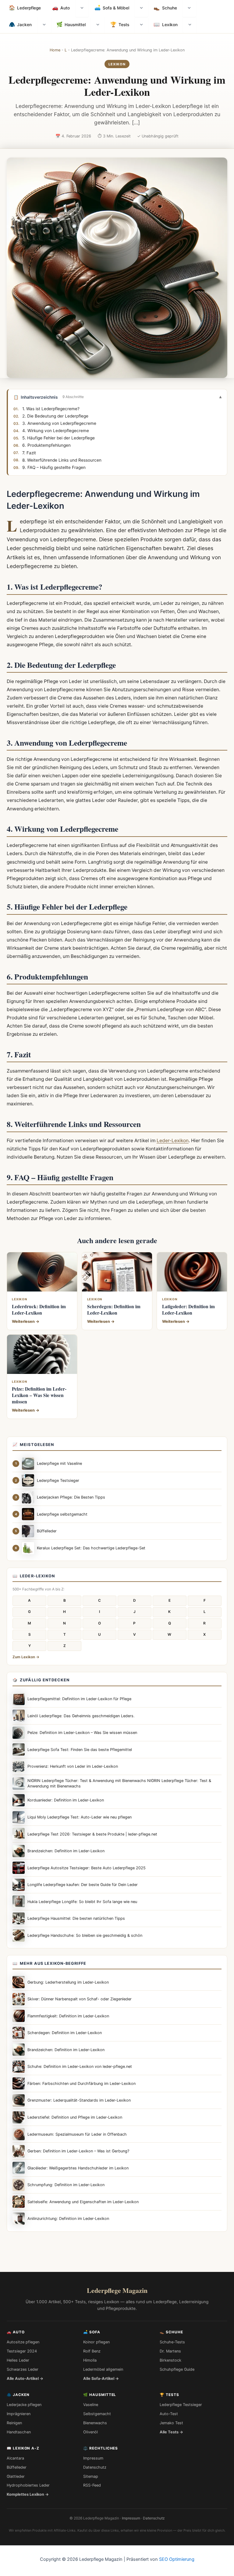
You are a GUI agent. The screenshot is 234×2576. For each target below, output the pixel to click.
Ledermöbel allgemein (103, 2369)
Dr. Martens (170, 2351)
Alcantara (15, 2458)
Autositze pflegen (23, 2342)
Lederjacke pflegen (24, 2405)
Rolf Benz (92, 2351)
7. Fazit (29, 452)
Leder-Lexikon (173, 1141)
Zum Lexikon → (26, 1657)
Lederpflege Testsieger (181, 2405)
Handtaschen (19, 2432)
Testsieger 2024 (22, 2351)
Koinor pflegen (96, 2342)
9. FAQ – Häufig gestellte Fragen (54, 467)
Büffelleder (17, 2467)
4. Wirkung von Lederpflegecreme (56, 431)
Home (55, 50)
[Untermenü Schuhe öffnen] (189, 9)
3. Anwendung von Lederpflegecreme (59, 423)
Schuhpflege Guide (177, 2369)
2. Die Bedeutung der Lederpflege (55, 416)
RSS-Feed (92, 2485)
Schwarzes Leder (23, 2369)
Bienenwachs (95, 2423)
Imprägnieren (19, 2414)
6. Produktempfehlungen (46, 445)
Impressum (93, 2458)
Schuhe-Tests (172, 2342)
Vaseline (91, 2405)
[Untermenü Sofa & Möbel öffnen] (141, 9)
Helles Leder (18, 2360)
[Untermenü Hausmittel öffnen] (98, 25)
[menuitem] (25, 9)
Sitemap (91, 2476)
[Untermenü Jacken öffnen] (44, 25)
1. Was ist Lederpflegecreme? (51, 409)
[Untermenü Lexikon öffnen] (190, 25)
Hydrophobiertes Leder (28, 2485)
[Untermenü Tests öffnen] (141, 25)
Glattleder (16, 2476)
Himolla (90, 2360)
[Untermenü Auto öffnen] (82, 9)
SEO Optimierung (177, 2559)
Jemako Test (171, 2423)
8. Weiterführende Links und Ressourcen (62, 460)
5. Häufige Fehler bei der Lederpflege (58, 438)
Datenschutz (95, 2467)
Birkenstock (170, 2360)
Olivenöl (90, 2432)
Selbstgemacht (97, 2414)
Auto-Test (169, 2414)
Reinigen (14, 2423)
